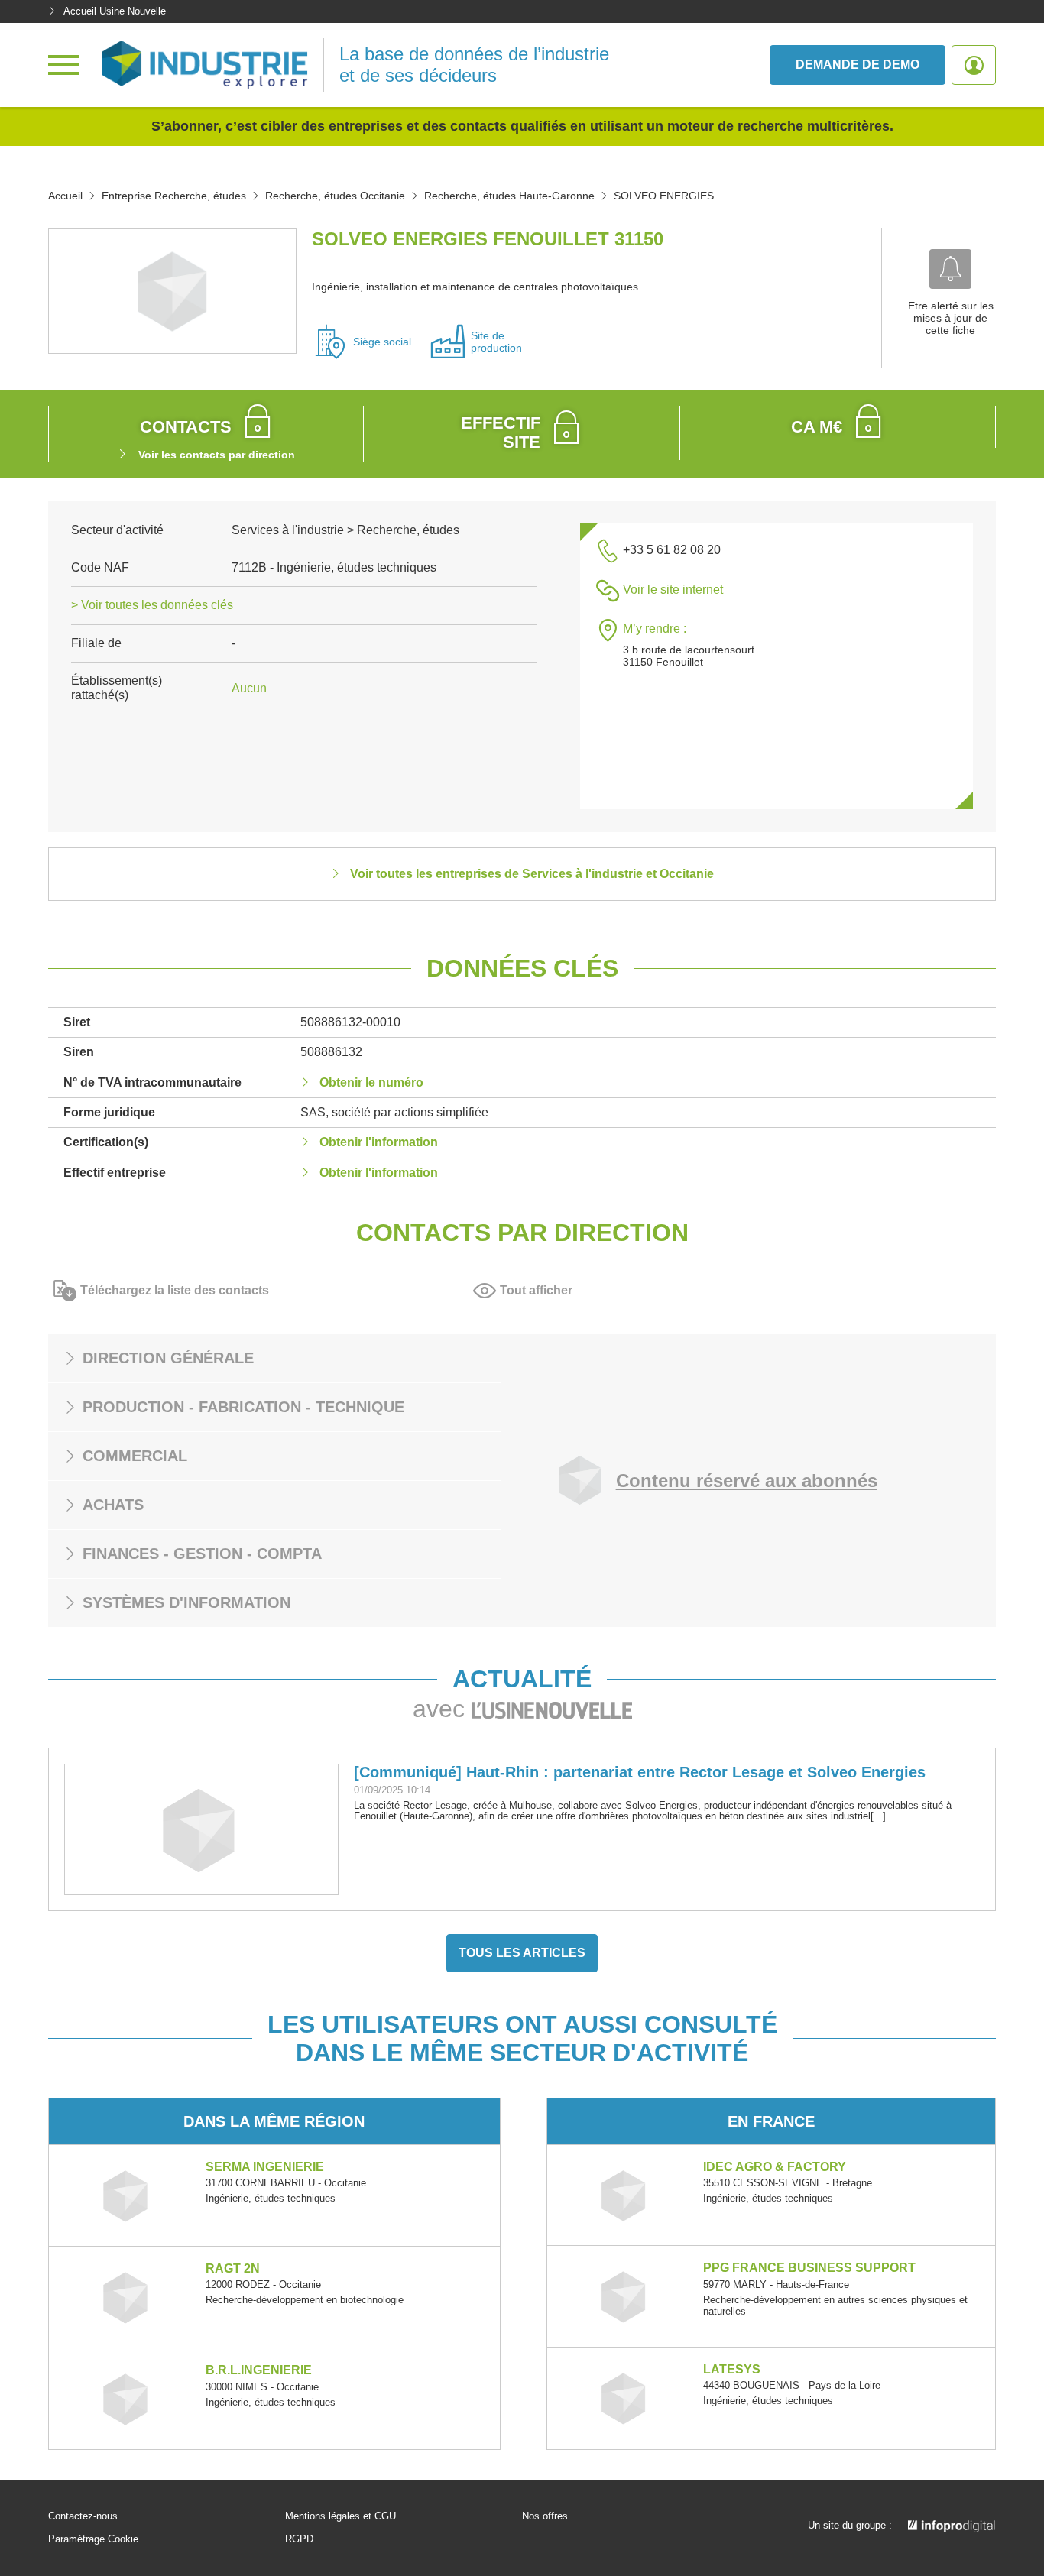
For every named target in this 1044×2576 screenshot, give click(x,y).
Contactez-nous (83, 2516)
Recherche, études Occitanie (335, 196)
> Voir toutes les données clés (152, 605)
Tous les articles (522, 1953)
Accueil (65, 196)
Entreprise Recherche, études (174, 196)
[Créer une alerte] (950, 269)
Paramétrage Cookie (93, 2539)
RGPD (299, 2539)
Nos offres (545, 2516)
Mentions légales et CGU (340, 2516)
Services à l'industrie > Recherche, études (345, 530)
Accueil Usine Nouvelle (115, 11)
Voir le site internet (673, 590)
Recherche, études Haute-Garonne (509, 196)
